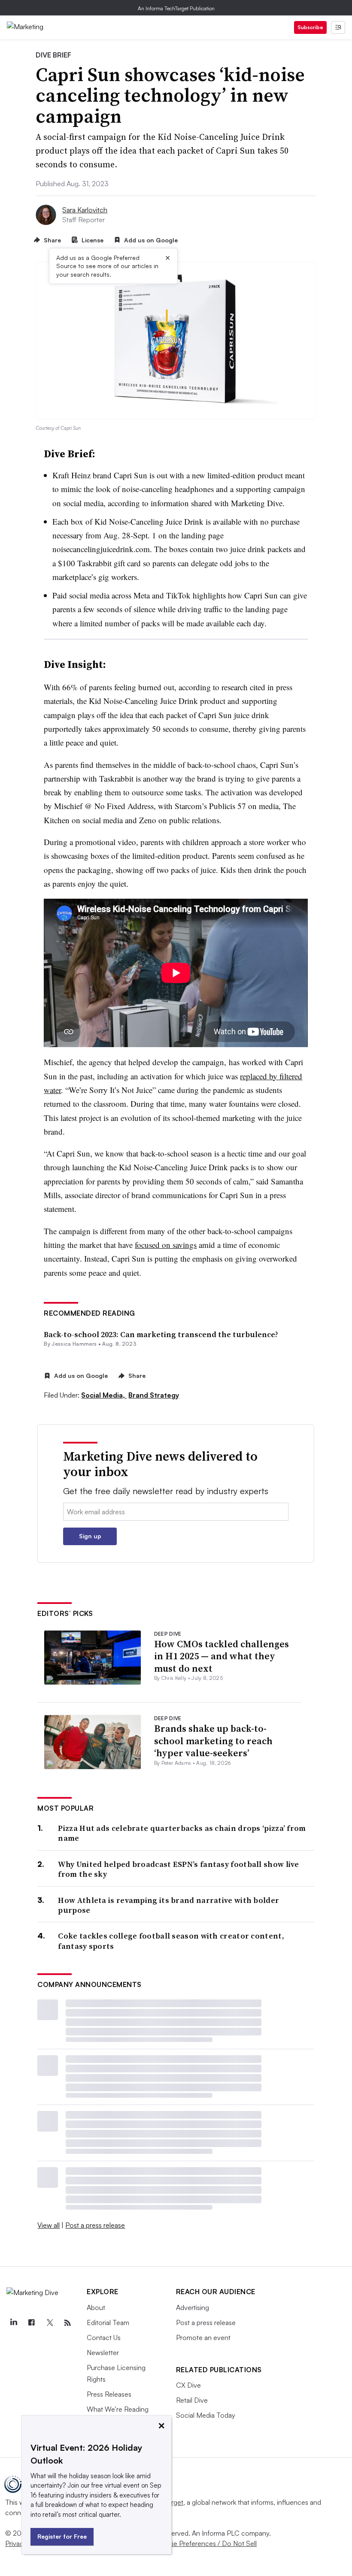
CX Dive (188, 2385)
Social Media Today (206, 2415)
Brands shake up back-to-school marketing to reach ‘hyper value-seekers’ (213, 1741)
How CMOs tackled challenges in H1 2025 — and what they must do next (222, 1656)
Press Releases (109, 2394)
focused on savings (166, 1245)
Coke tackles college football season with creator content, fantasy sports (171, 1941)
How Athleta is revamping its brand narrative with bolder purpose (168, 1905)
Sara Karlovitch (85, 210)
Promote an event (203, 2337)
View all (49, 2225)
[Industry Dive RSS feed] (67, 2323)
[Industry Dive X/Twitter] (49, 2323)
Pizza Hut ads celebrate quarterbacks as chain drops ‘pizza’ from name (182, 1833)
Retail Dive (192, 2400)
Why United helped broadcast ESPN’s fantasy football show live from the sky (178, 1869)
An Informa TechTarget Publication (176, 8)
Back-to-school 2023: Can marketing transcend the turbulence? (161, 1334)
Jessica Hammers (74, 1344)
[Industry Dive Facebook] (31, 2323)
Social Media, (104, 1395)
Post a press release (95, 2225)
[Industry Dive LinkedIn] (13, 2323)
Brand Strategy (154, 1395)
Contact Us (104, 2337)
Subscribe (310, 27)
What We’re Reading (118, 2409)
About (96, 2307)
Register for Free (62, 2536)
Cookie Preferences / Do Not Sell (206, 2543)
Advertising (193, 2307)
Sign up (90, 1536)
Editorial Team (108, 2322)
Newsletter (103, 2353)
